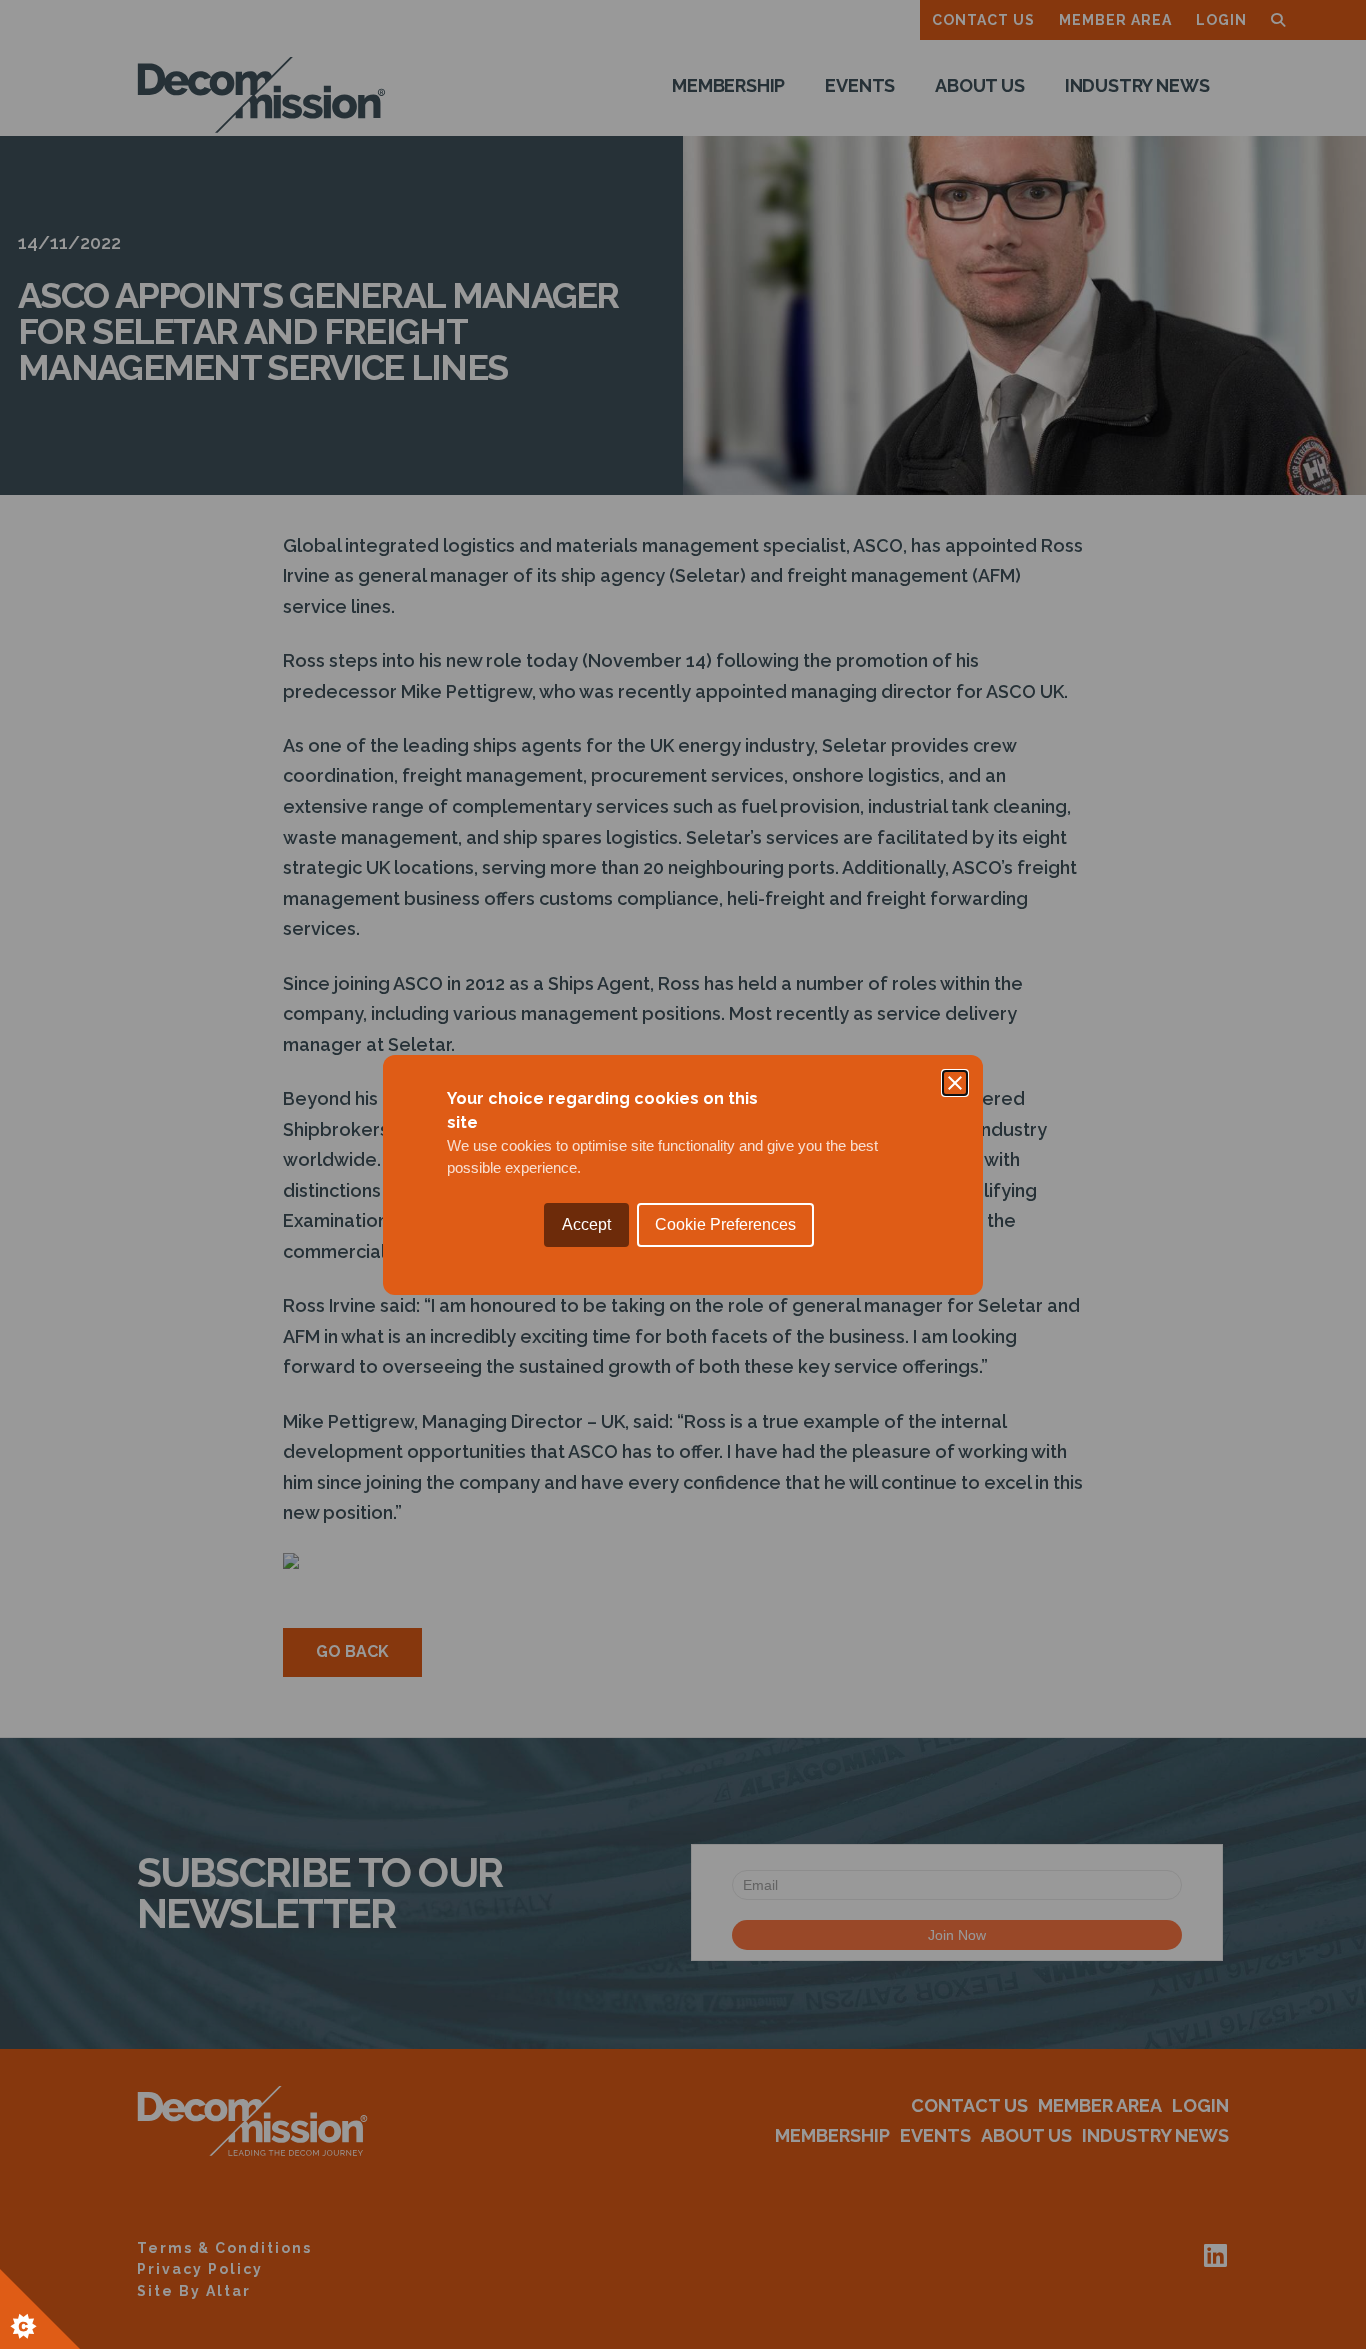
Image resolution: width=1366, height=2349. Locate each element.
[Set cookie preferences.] (40, 2309)
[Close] (955, 1083)
